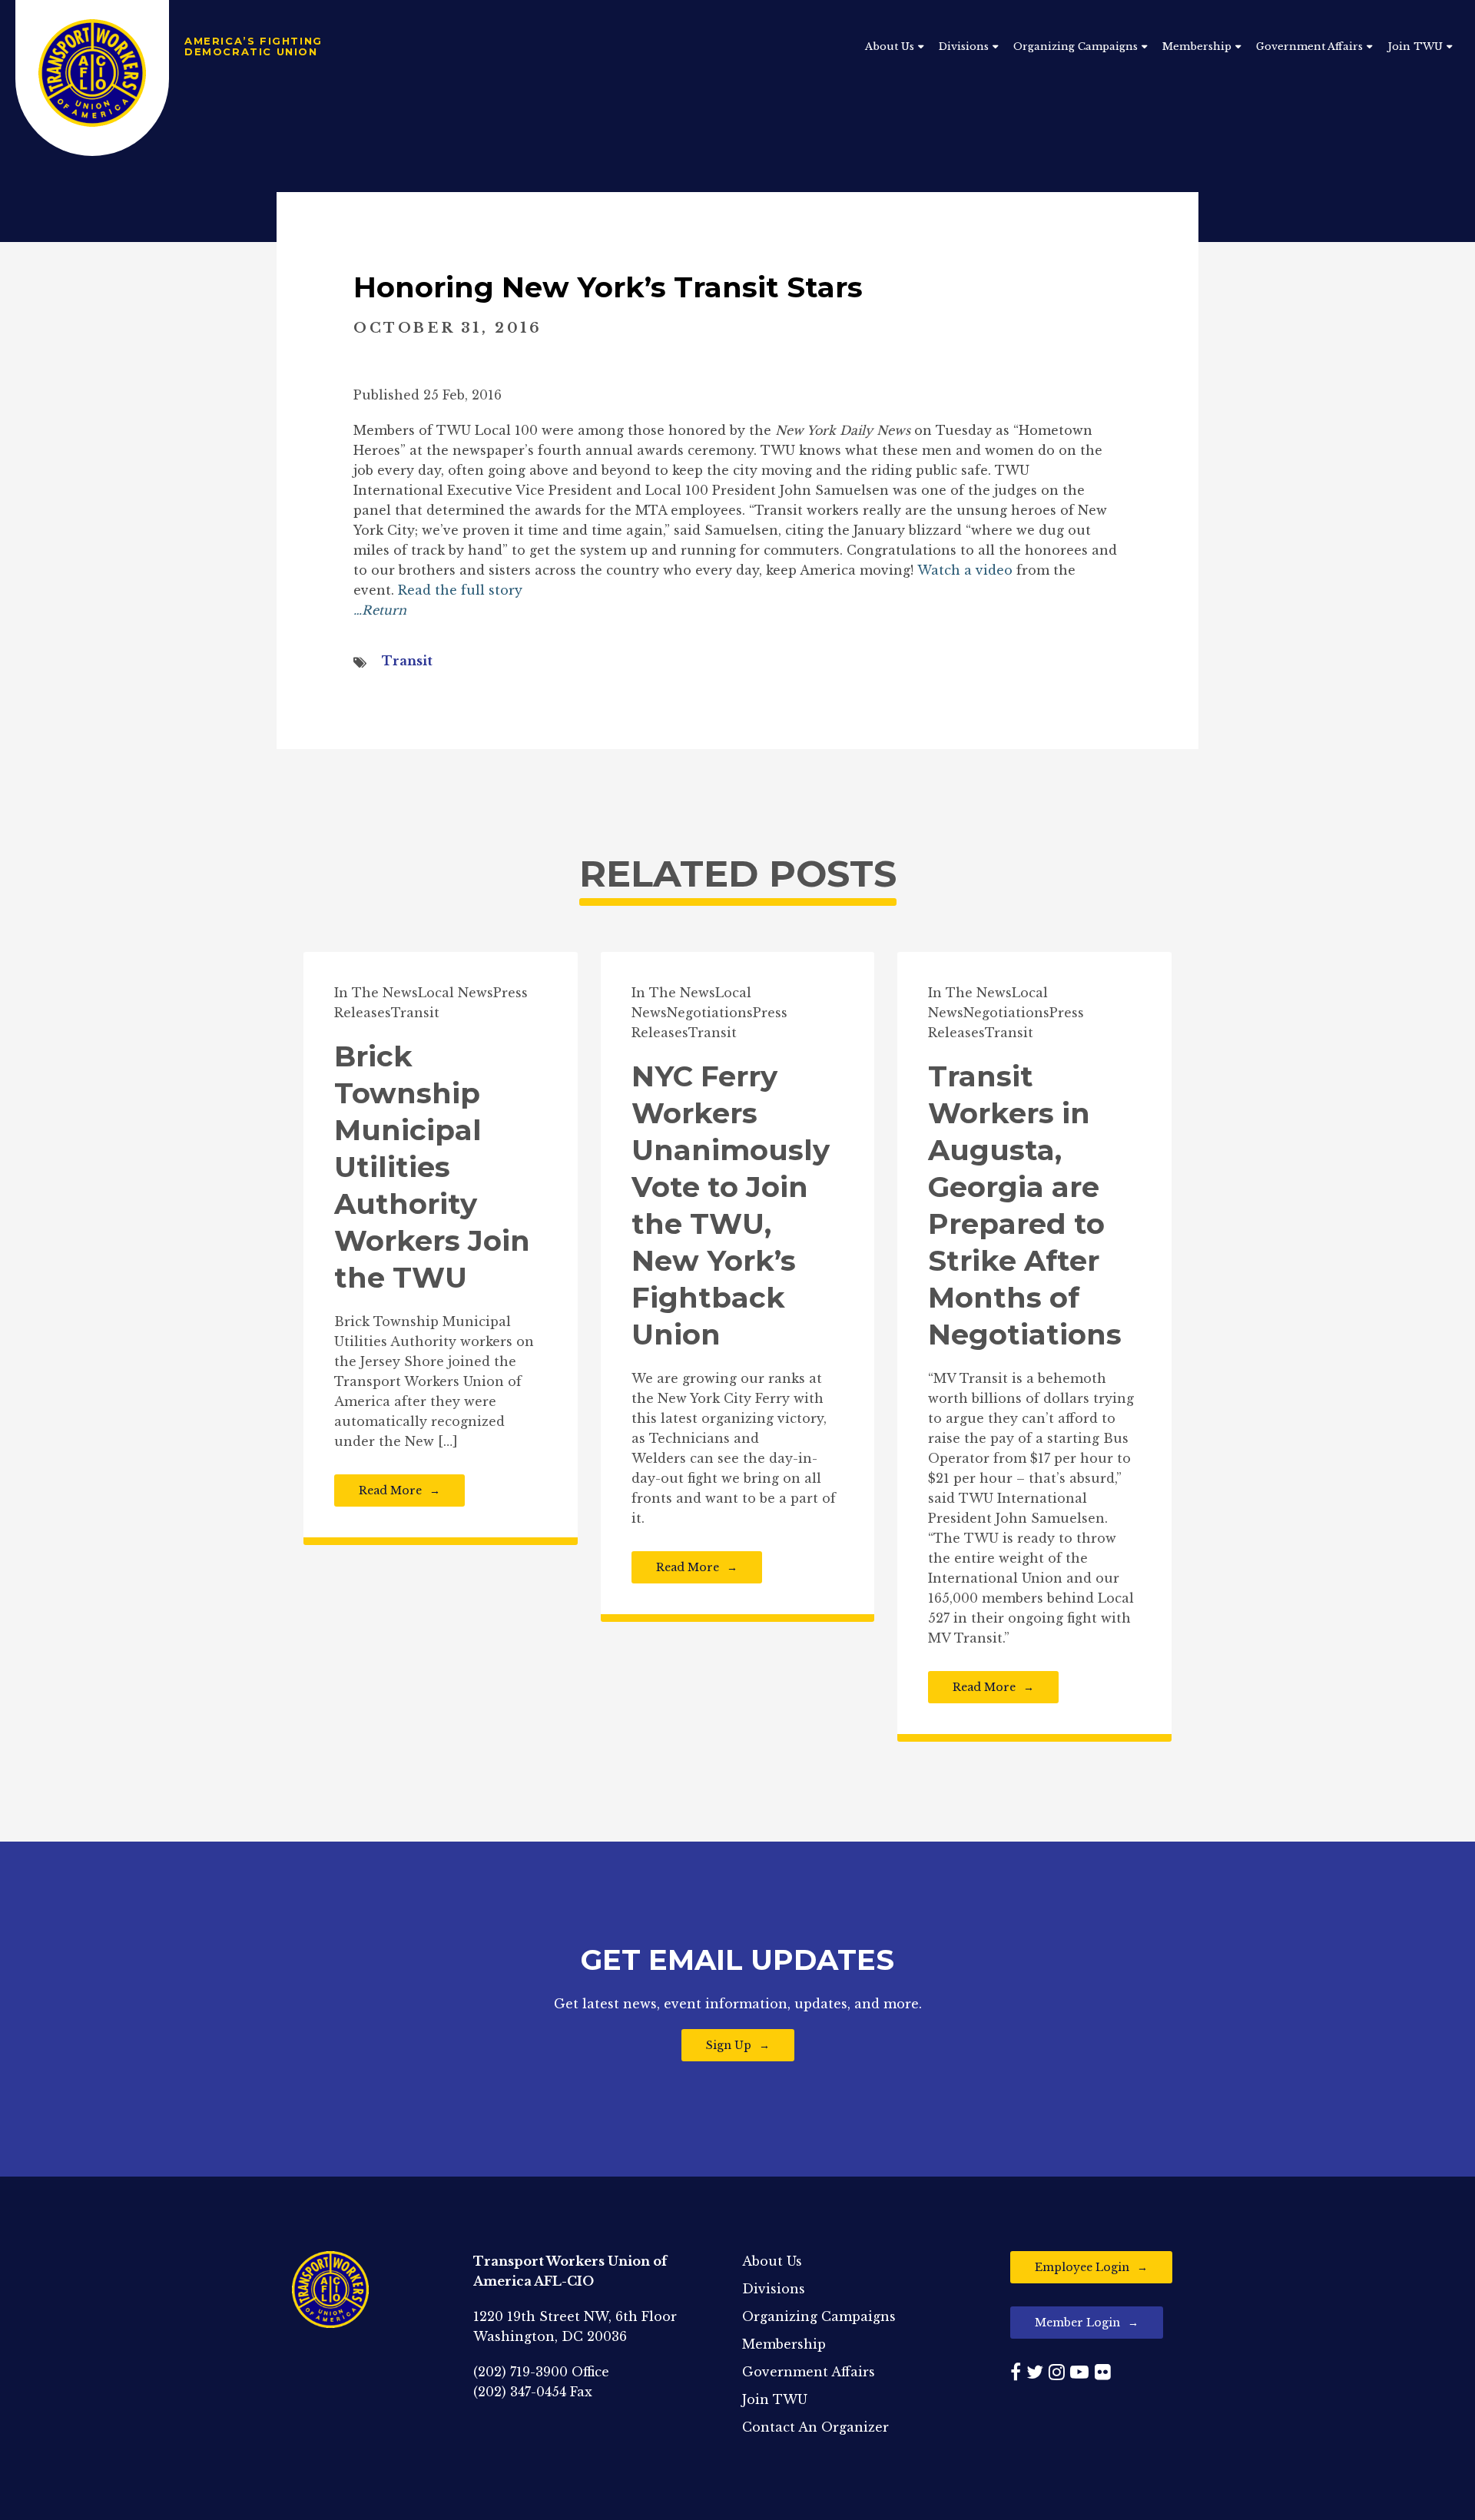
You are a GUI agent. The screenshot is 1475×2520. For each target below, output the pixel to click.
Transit (407, 661)
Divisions (964, 46)
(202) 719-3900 (520, 2372)
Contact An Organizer (815, 2427)
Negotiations (710, 1013)
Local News (456, 993)
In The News (376, 993)
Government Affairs (1309, 46)
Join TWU (1415, 46)
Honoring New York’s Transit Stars (608, 287)
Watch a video (965, 570)
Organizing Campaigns (1076, 46)
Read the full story (460, 590)
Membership (1197, 46)
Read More (390, 1490)
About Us (890, 46)
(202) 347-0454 (520, 2392)
